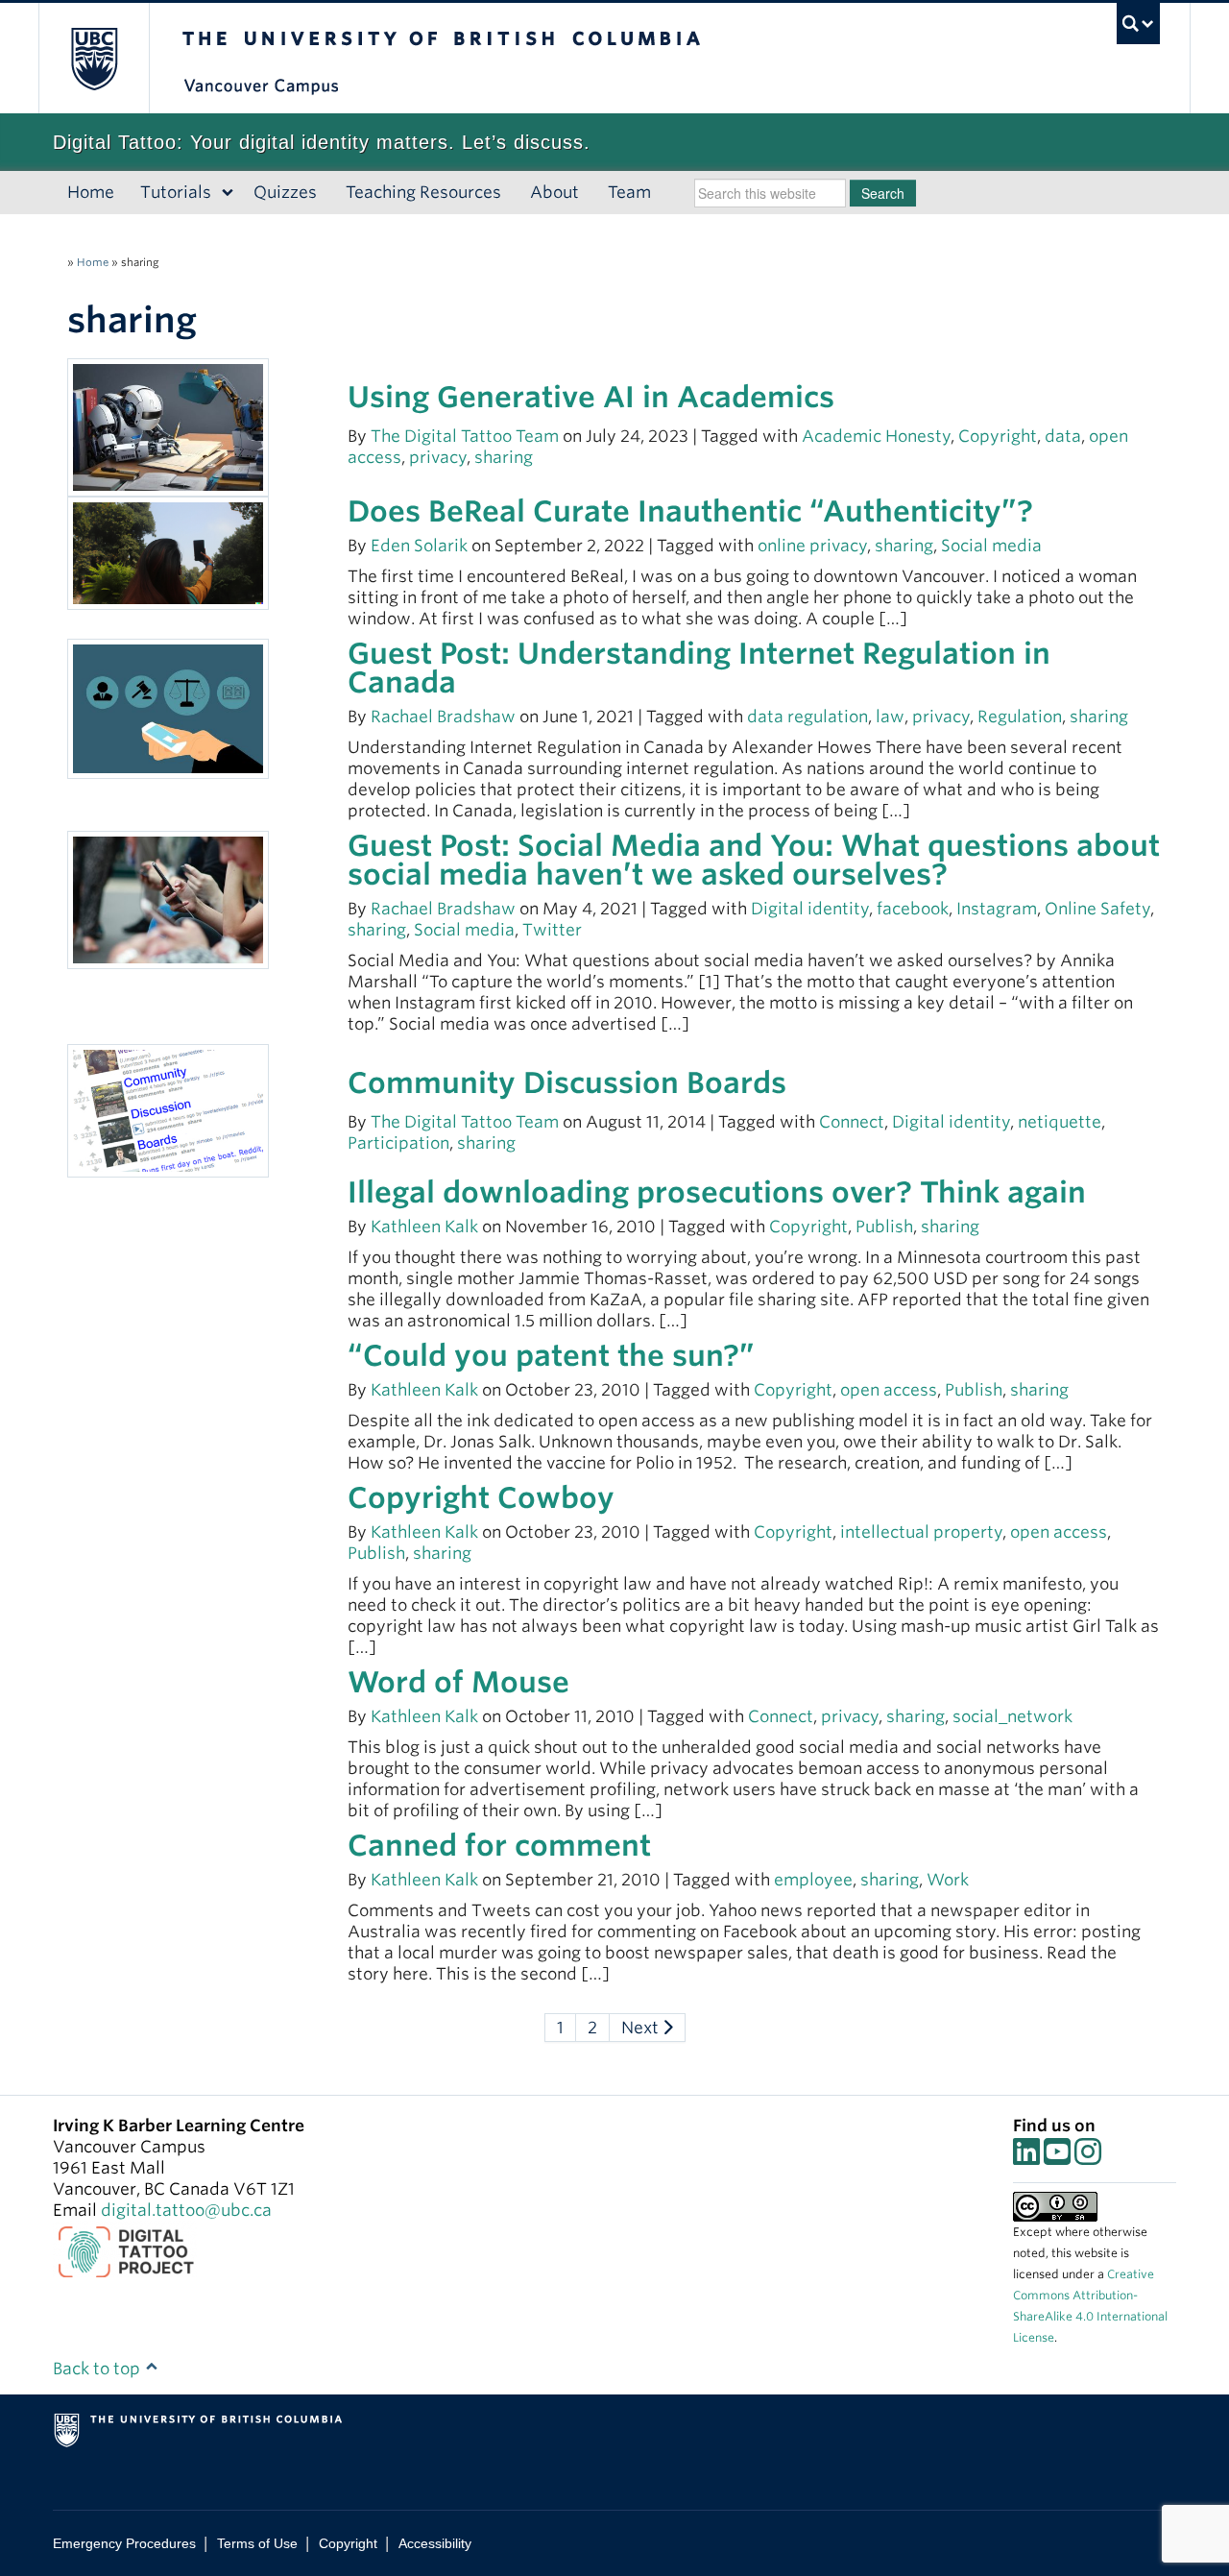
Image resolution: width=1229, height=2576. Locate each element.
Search (883, 193)
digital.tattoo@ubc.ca (186, 2210)
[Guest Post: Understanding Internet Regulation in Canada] (168, 707)
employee (813, 1880)
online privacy (812, 546)
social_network (1012, 1716)
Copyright (998, 436)
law (890, 717)
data (1063, 436)
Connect (852, 1122)
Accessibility (435, 2543)
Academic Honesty (876, 436)
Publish (884, 1227)
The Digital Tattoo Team (467, 436)
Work (948, 1880)
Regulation (1020, 717)
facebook (913, 909)
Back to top (98, 2369)
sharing (504, 457)
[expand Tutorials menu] (228, 193)
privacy (438, 457)
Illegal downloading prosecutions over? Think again (717, 1192)
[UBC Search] (1138, 24)
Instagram (997, 909)
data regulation (807, 717)
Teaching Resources (423, 192)
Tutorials (176, 192)
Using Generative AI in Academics (591, 397)
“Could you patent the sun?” (551, 1355)
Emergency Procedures (124, 2543)
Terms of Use (257, 2543)
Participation (398, 1143)
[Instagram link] (1088, 2157)
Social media (991, 546)
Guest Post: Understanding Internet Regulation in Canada (699, 668)
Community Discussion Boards (567, 1082)
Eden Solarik (419, 546)
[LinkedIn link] (1026, 2157)
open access (889, 1390)
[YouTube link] (1057, 2157)
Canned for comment (499, 1845)
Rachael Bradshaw (443, 717)
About (554, 192)
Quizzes (285, 192)
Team (629, 192)
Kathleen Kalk (424, 1227)
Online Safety (1097, 909)
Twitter (552, 930)
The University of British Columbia (94, 58)
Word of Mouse (458, 1682)
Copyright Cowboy (481, 1497)
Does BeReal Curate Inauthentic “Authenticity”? (690, 511)
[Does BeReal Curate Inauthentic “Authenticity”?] (168, 551)
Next (642, 2028)
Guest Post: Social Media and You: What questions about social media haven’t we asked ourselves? (754, 860)
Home (91, 192)
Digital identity (810, 909)
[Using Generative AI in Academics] (168, 426)
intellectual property (921, 1532)
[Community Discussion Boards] (168, 1109)
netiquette (1060, 1122)
